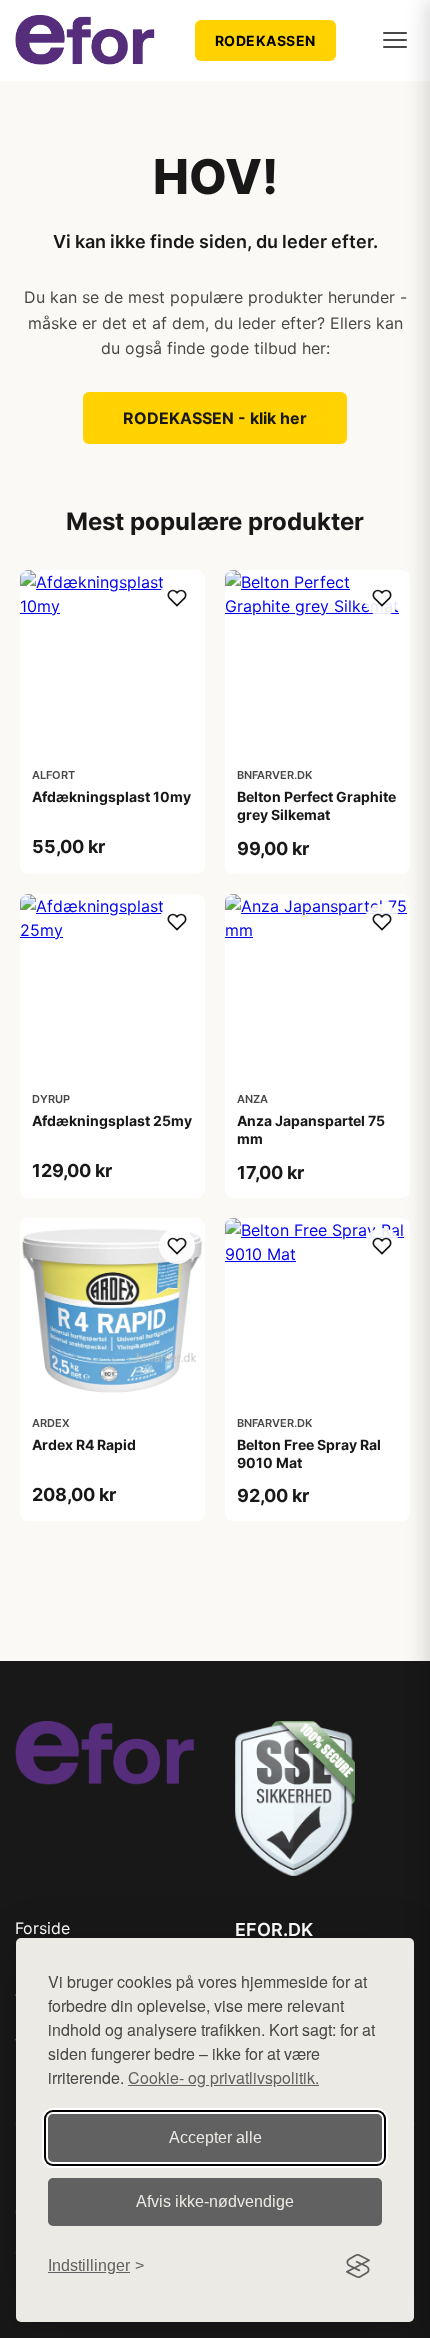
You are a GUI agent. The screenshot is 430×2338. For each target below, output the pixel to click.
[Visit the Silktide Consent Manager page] (358, 2266)
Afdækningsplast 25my (112, 1120)
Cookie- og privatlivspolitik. (223, 2077)
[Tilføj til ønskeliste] (177, 598)
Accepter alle (215, 2137)
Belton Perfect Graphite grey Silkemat (316, 805)
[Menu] (395, 40)
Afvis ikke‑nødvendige (215, 2201)
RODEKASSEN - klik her (215, 418)
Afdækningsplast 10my (111, 796)
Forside (42, 1928)
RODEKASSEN (265, 40)
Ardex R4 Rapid (84, 1444)
